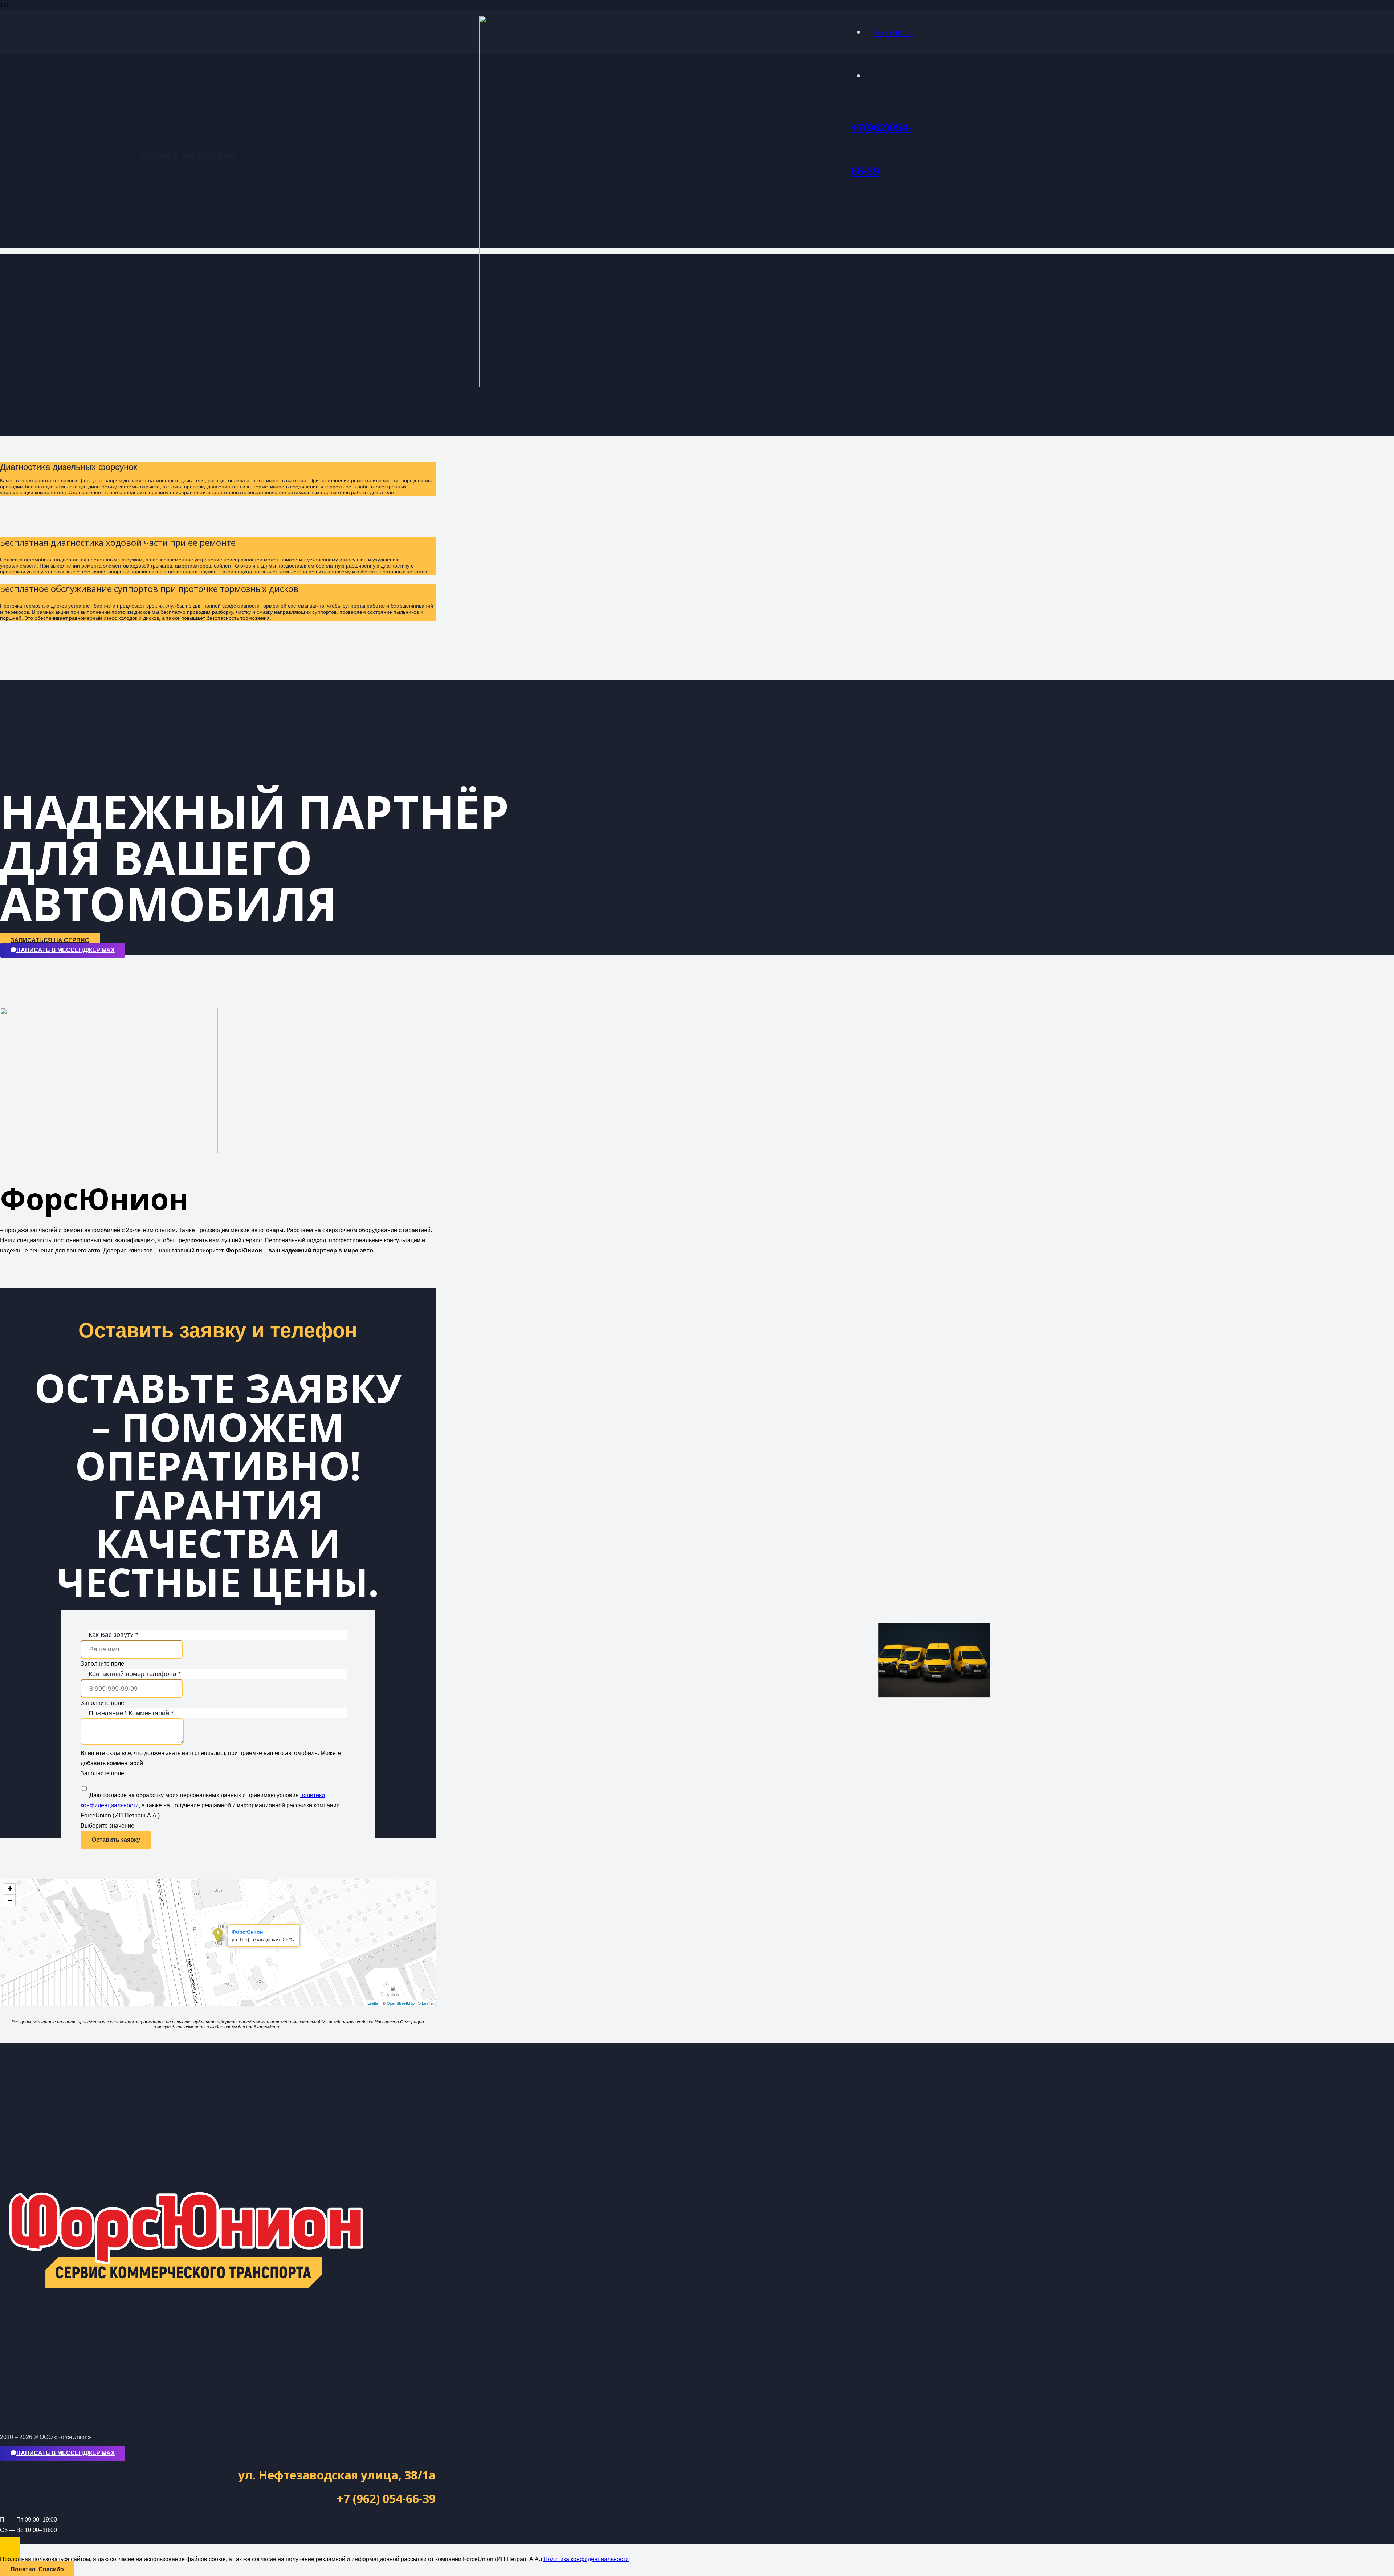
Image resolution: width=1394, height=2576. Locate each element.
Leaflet (373, 2003)
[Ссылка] (665, 385)
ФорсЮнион (247, 1931)
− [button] (10, 1900)
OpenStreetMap (401, 2003)
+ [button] (10, 1889)
